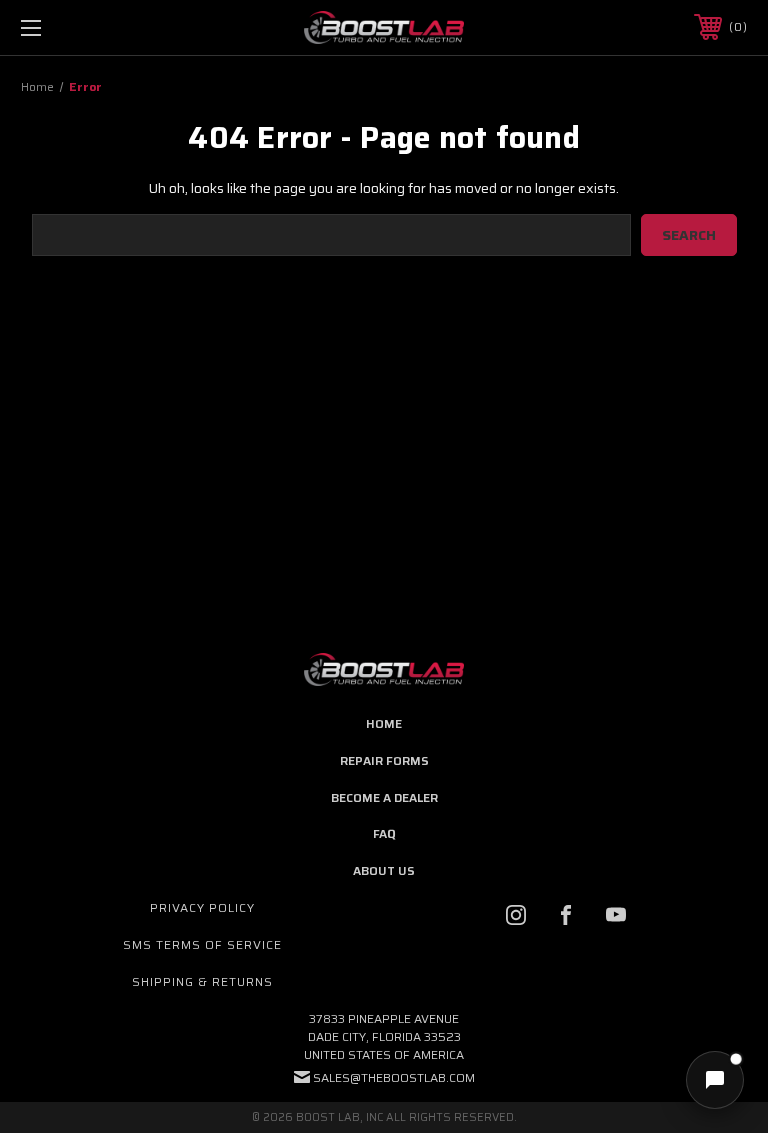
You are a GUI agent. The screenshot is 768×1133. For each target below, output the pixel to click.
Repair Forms (384, 760)
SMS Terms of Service (202, 944)
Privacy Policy (202, 907)
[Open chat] (715, 1080)
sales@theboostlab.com (394, 1077)
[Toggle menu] (93, 27)
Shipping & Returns (202, 981)
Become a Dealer (384, 797)
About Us (384, 870)
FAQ (384, 833)
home (384, 723)
